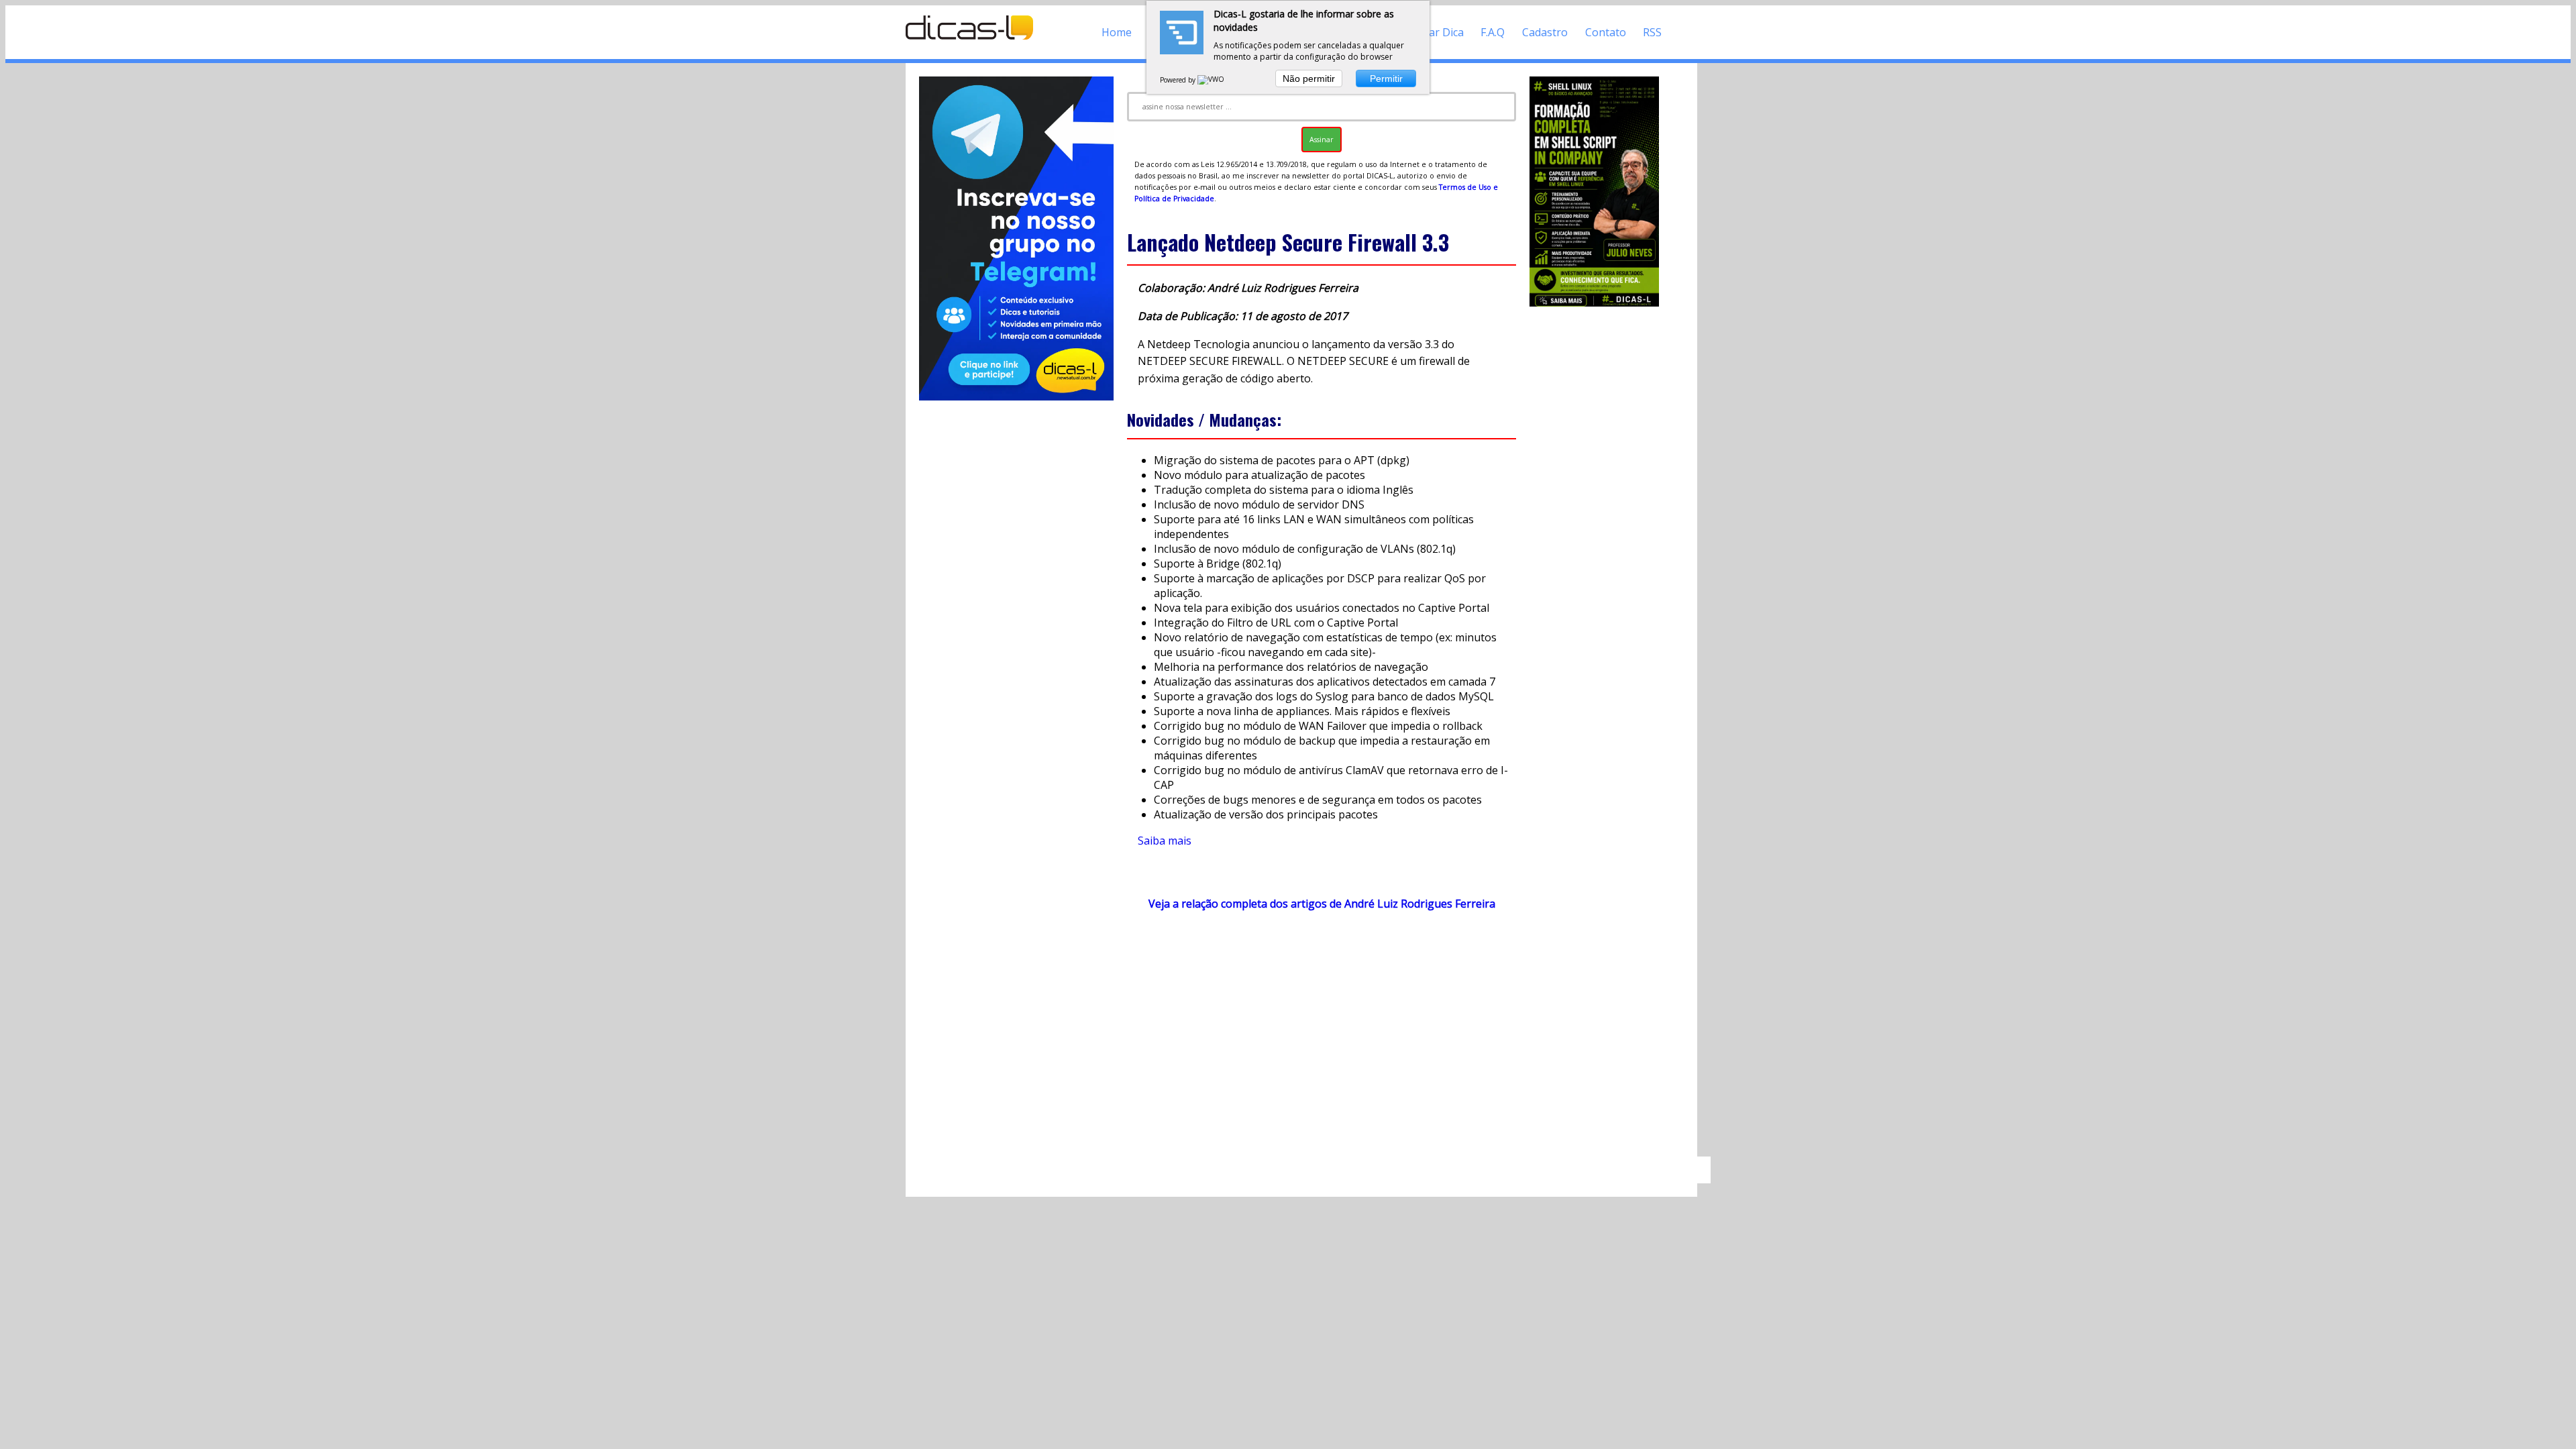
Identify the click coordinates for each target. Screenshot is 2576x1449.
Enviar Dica (1436, 32)
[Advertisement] (1322, 1040)
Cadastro (1545, 32)
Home (1117, 32)
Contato (1606, 32)
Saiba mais (1165, 841)
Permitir (1386, 78)
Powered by (1179, 80)
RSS (1652, 32)
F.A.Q (1493, 32)
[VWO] (1212, 80)
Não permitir (1309, 78)
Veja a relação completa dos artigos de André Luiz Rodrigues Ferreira (1322, 904)
